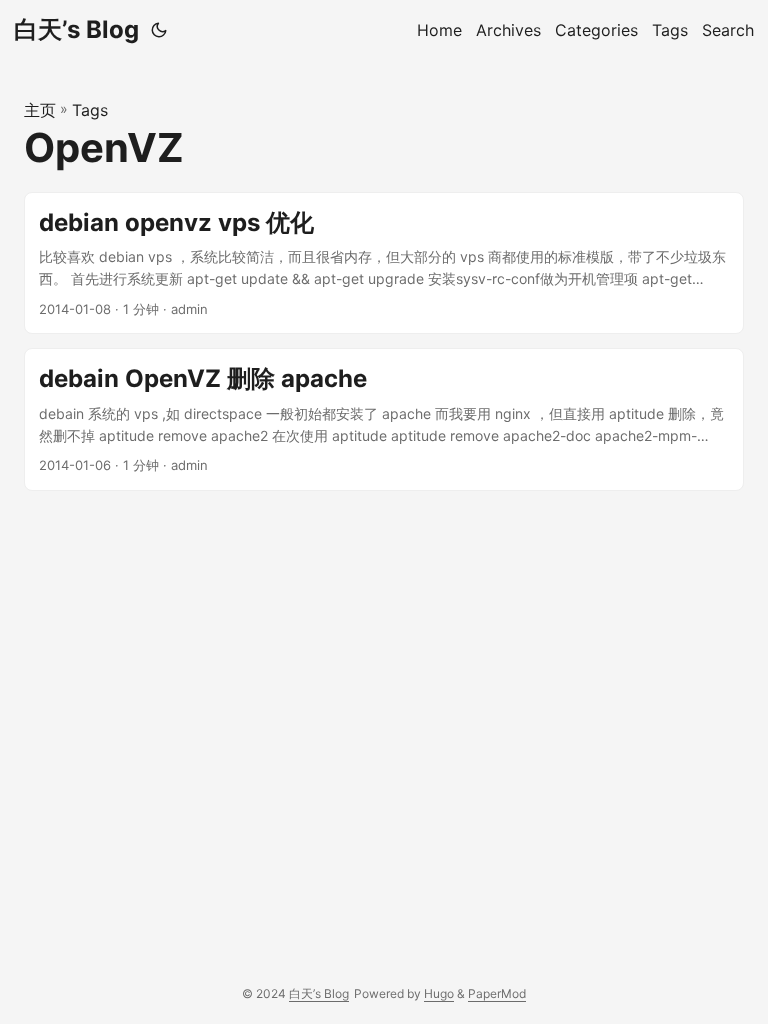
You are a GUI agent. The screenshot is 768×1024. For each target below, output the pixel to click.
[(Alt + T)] (159, 30)
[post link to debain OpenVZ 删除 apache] (384, 419)
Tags (90, 110)
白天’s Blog (76, 29)
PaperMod (497, 993)
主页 (40, 110)
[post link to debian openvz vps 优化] (384, 263)
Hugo (439, 993)
